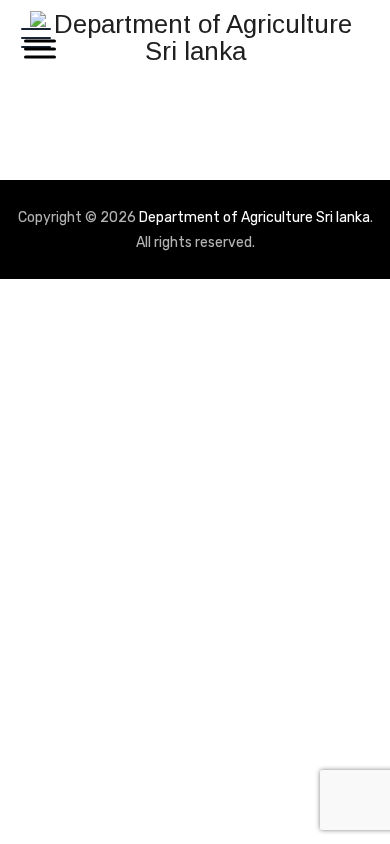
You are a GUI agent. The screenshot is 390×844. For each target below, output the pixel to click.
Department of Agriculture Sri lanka (254, 217)
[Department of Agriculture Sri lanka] (195, 37)
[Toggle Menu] (36, 48)
